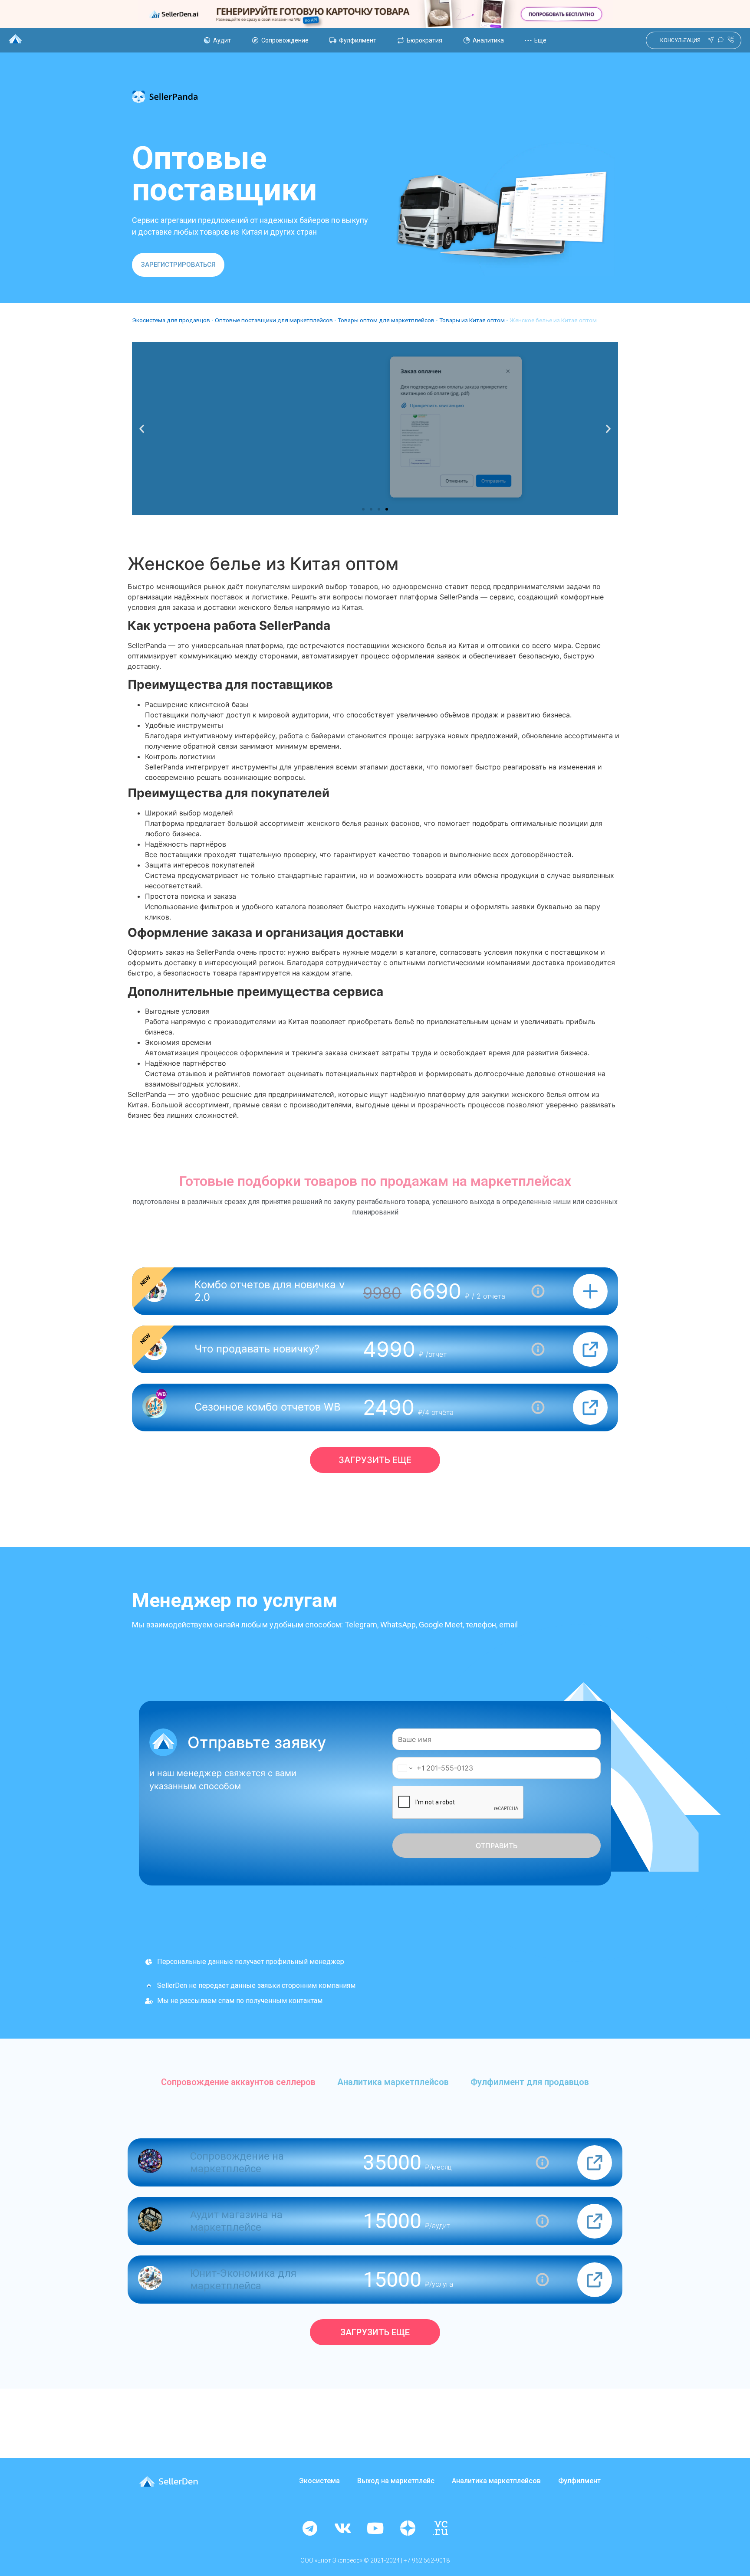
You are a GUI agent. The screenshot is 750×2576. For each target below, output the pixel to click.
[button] (178, 265)
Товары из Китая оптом (472, 320)
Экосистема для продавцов (171, 320)
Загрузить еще (375, 1460)
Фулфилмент (358, 40)
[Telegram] (310, 2528)
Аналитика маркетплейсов (496, 2481)
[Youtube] (375, 2528)
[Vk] (342, 2528)
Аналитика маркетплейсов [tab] (393, 2082)
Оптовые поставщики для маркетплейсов (274, 320)
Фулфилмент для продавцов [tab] (530, 2082)
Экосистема (319, 2481)
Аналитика (488, 40)
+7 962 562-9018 (427, 2560)
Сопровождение (285, 40)
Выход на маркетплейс (396, 2481)
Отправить (497, 1846)
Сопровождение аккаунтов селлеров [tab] (238, 2082)
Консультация (680, 40)
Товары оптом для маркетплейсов (386, 320)
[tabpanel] (375, 2242)
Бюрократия (424, 40)
